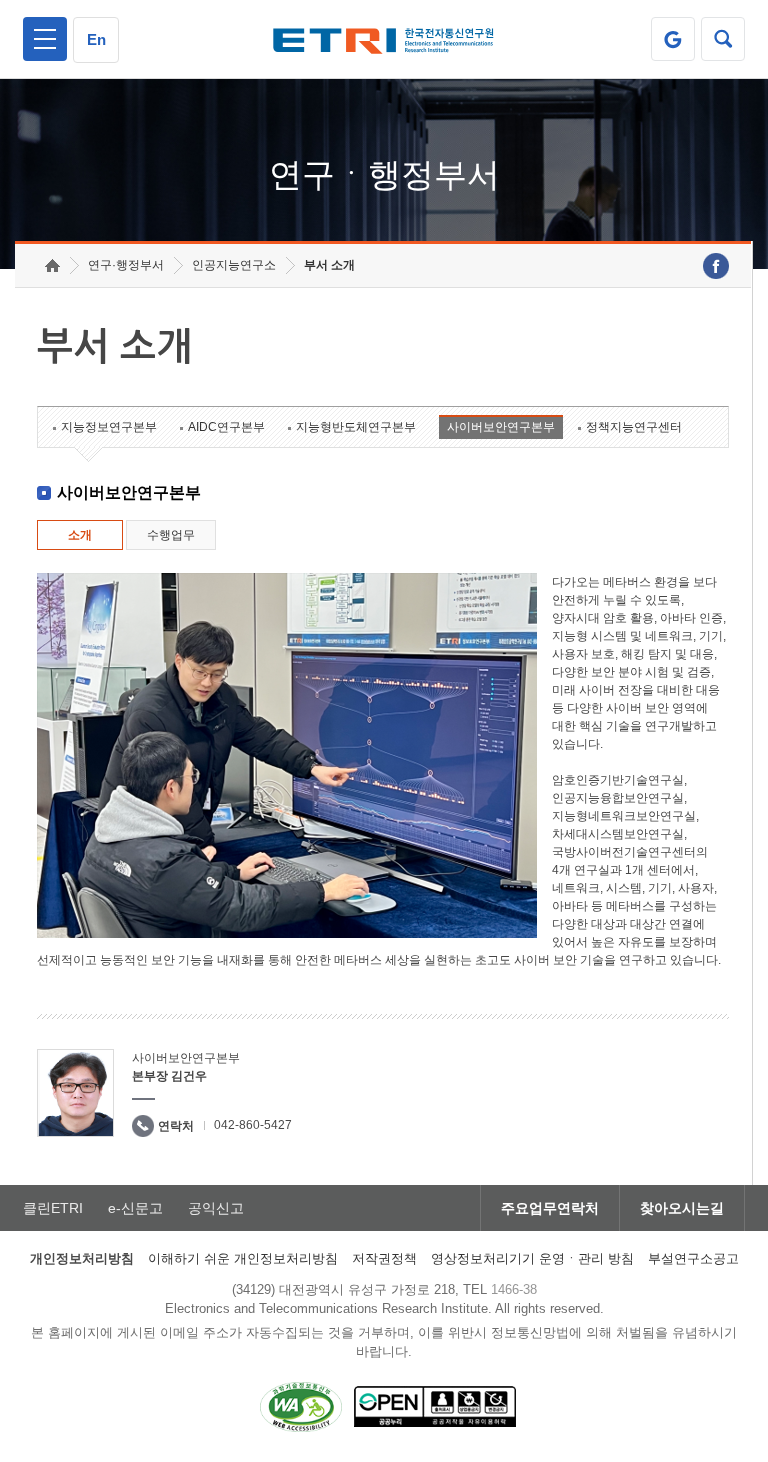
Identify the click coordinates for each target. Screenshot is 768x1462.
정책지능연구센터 (634, 427)
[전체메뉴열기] (45, 39)
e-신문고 (135, 1208)
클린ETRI (53, 1208)
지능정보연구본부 (109, 427)
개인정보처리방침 (82, 1258)
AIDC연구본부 (226, 427)
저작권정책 (384, 1258)
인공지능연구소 (234, 265)
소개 (80, 535)
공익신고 (216, 1208)
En (96, 39)
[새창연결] (716, 266)
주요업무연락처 (550, 1208)
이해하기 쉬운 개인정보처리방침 (243, 1258)
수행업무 (171, 535)
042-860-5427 (253, 1125)
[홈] (52, 265)
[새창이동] (673, 39)
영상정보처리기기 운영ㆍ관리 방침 (532, 1258)
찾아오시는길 (682, 1208)
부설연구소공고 (693, 1258)
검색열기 (723, 39)
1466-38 (514, 1289)
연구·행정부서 (126, 265)
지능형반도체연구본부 (356, 427)
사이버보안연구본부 (501, 427)
